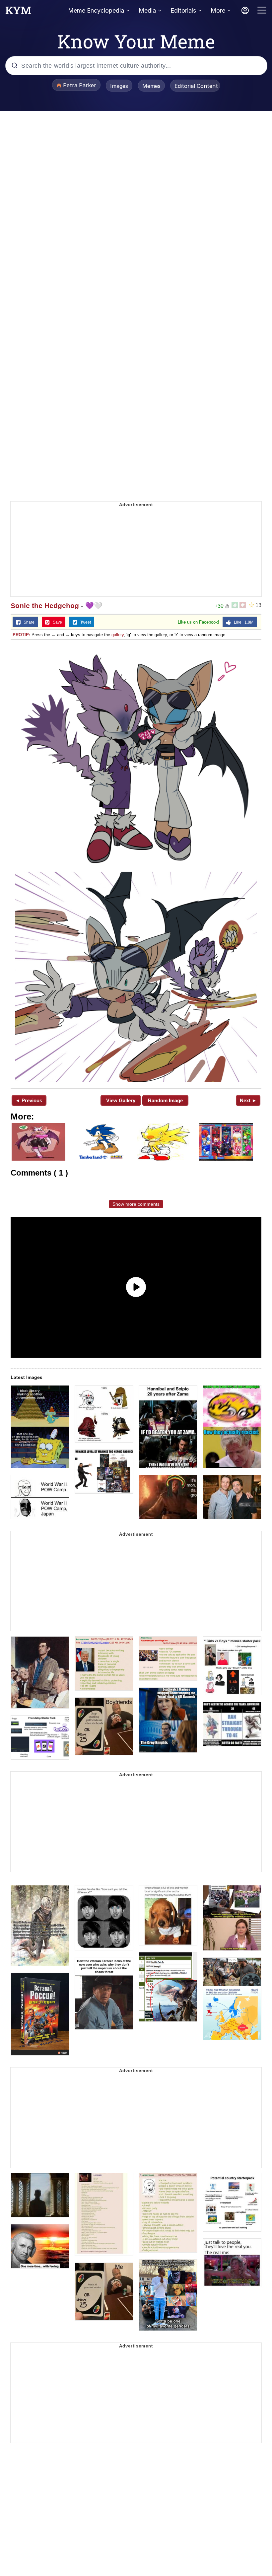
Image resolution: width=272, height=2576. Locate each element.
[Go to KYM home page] (18, 12)
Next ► (248, 1100)
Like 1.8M (242, 622)
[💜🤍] (136, 863)
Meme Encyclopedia (96, 10)
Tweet (84, 622)
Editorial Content (196, 86)
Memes (151, 86)
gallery (118, 635)
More (218, 10)
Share (28, 622)
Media (147, 10)
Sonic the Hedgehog (45, 606)
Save (56, 622)
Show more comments (136, 1204)
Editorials (183, 10)
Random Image (165, 1100)
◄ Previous (29, 1100)
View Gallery (121, 1100)
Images (119, 86)
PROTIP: (21, 635)
